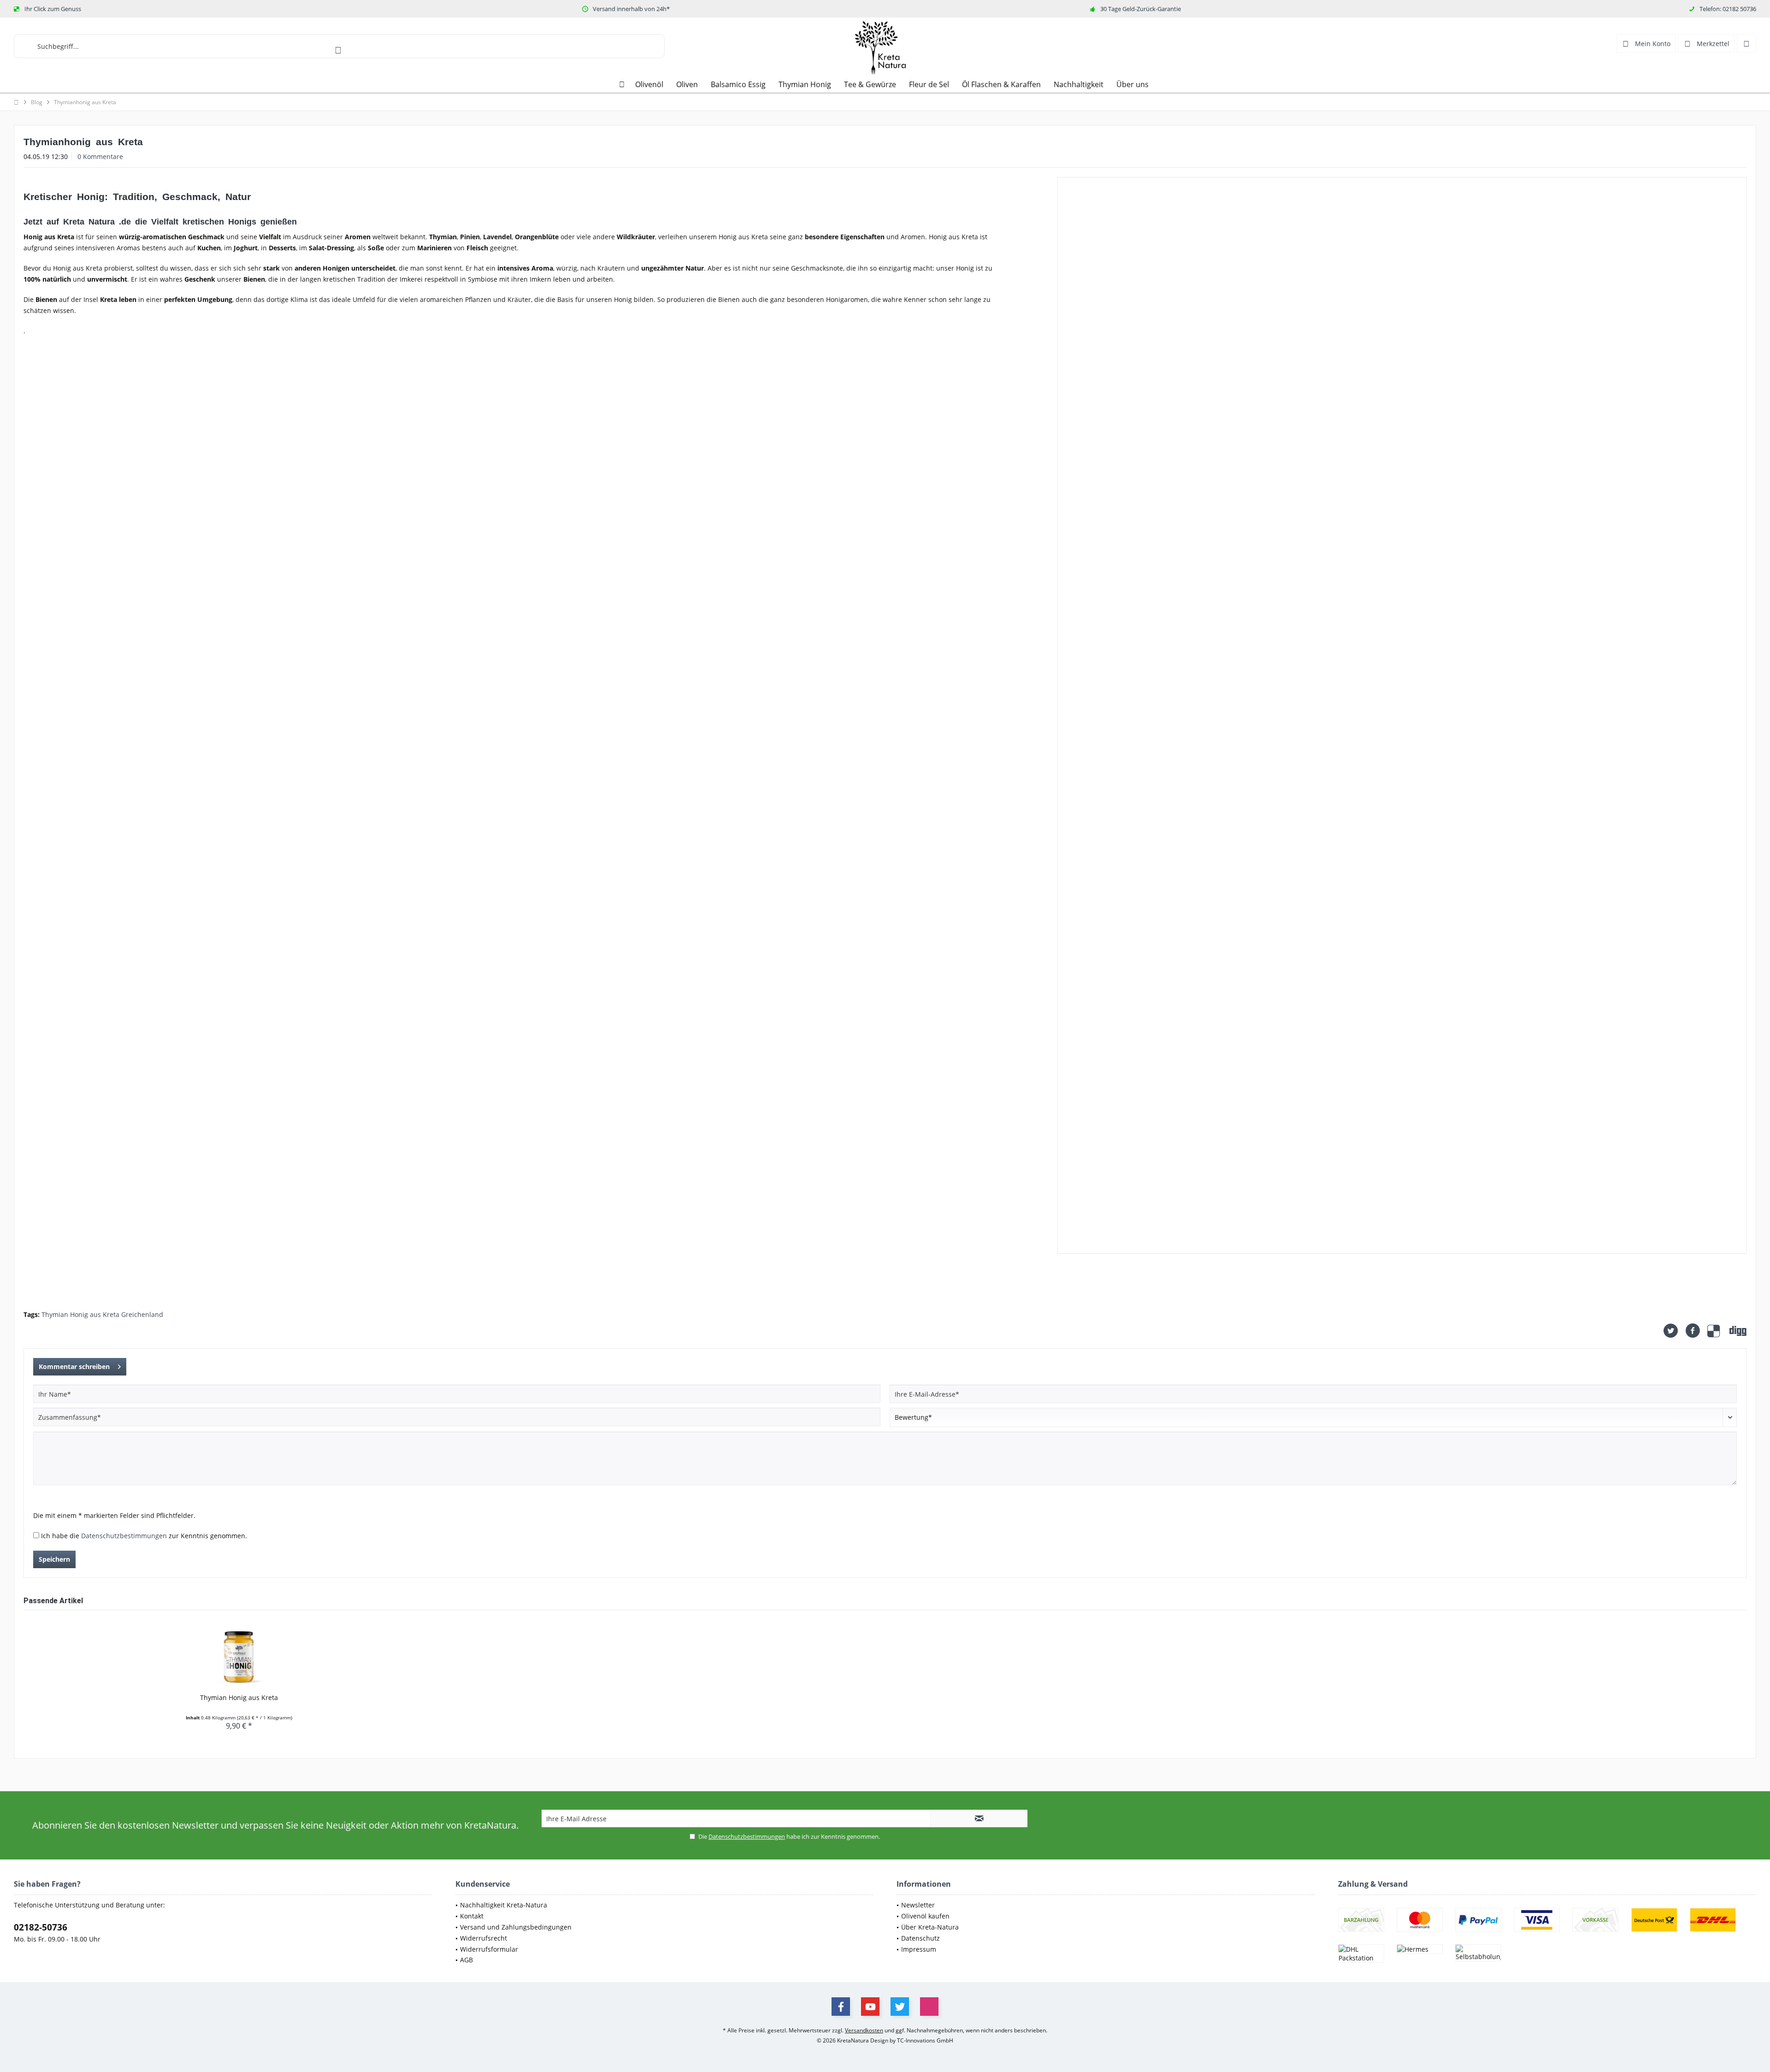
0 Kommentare (100, 156)
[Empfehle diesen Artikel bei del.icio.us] (1718, 1331)
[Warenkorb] (1746, 43)
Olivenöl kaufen (925, 1916)
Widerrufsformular (489, 1949)
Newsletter (918, 1905)
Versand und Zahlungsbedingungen (516, 1927)
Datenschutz (920, 1938)
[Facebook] (841, 2007)
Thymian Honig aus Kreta (239, 1697)
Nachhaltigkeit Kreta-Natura (504, 1905)
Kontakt (472, 1916)
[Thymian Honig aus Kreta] (239, 1656)
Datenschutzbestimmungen (124, 1536)
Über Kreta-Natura (930, 1927)
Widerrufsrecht (484, 1938)
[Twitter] (900, 2007)
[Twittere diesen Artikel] (1674, 1331)
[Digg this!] (1738, 1331)
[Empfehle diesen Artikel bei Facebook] (1696, 1331)
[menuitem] (1746, 43)
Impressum (919, 1949)
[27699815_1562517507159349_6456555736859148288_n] (1402, 715)
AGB (466, 1960)
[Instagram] (929, 2007)
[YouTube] (870, 2007)
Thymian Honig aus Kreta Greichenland (102, 1314)
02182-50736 (41, 1927)
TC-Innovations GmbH (925, 2040)
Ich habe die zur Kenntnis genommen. (144, 1536)
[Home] (622, 85)
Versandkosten (864, 2030)
